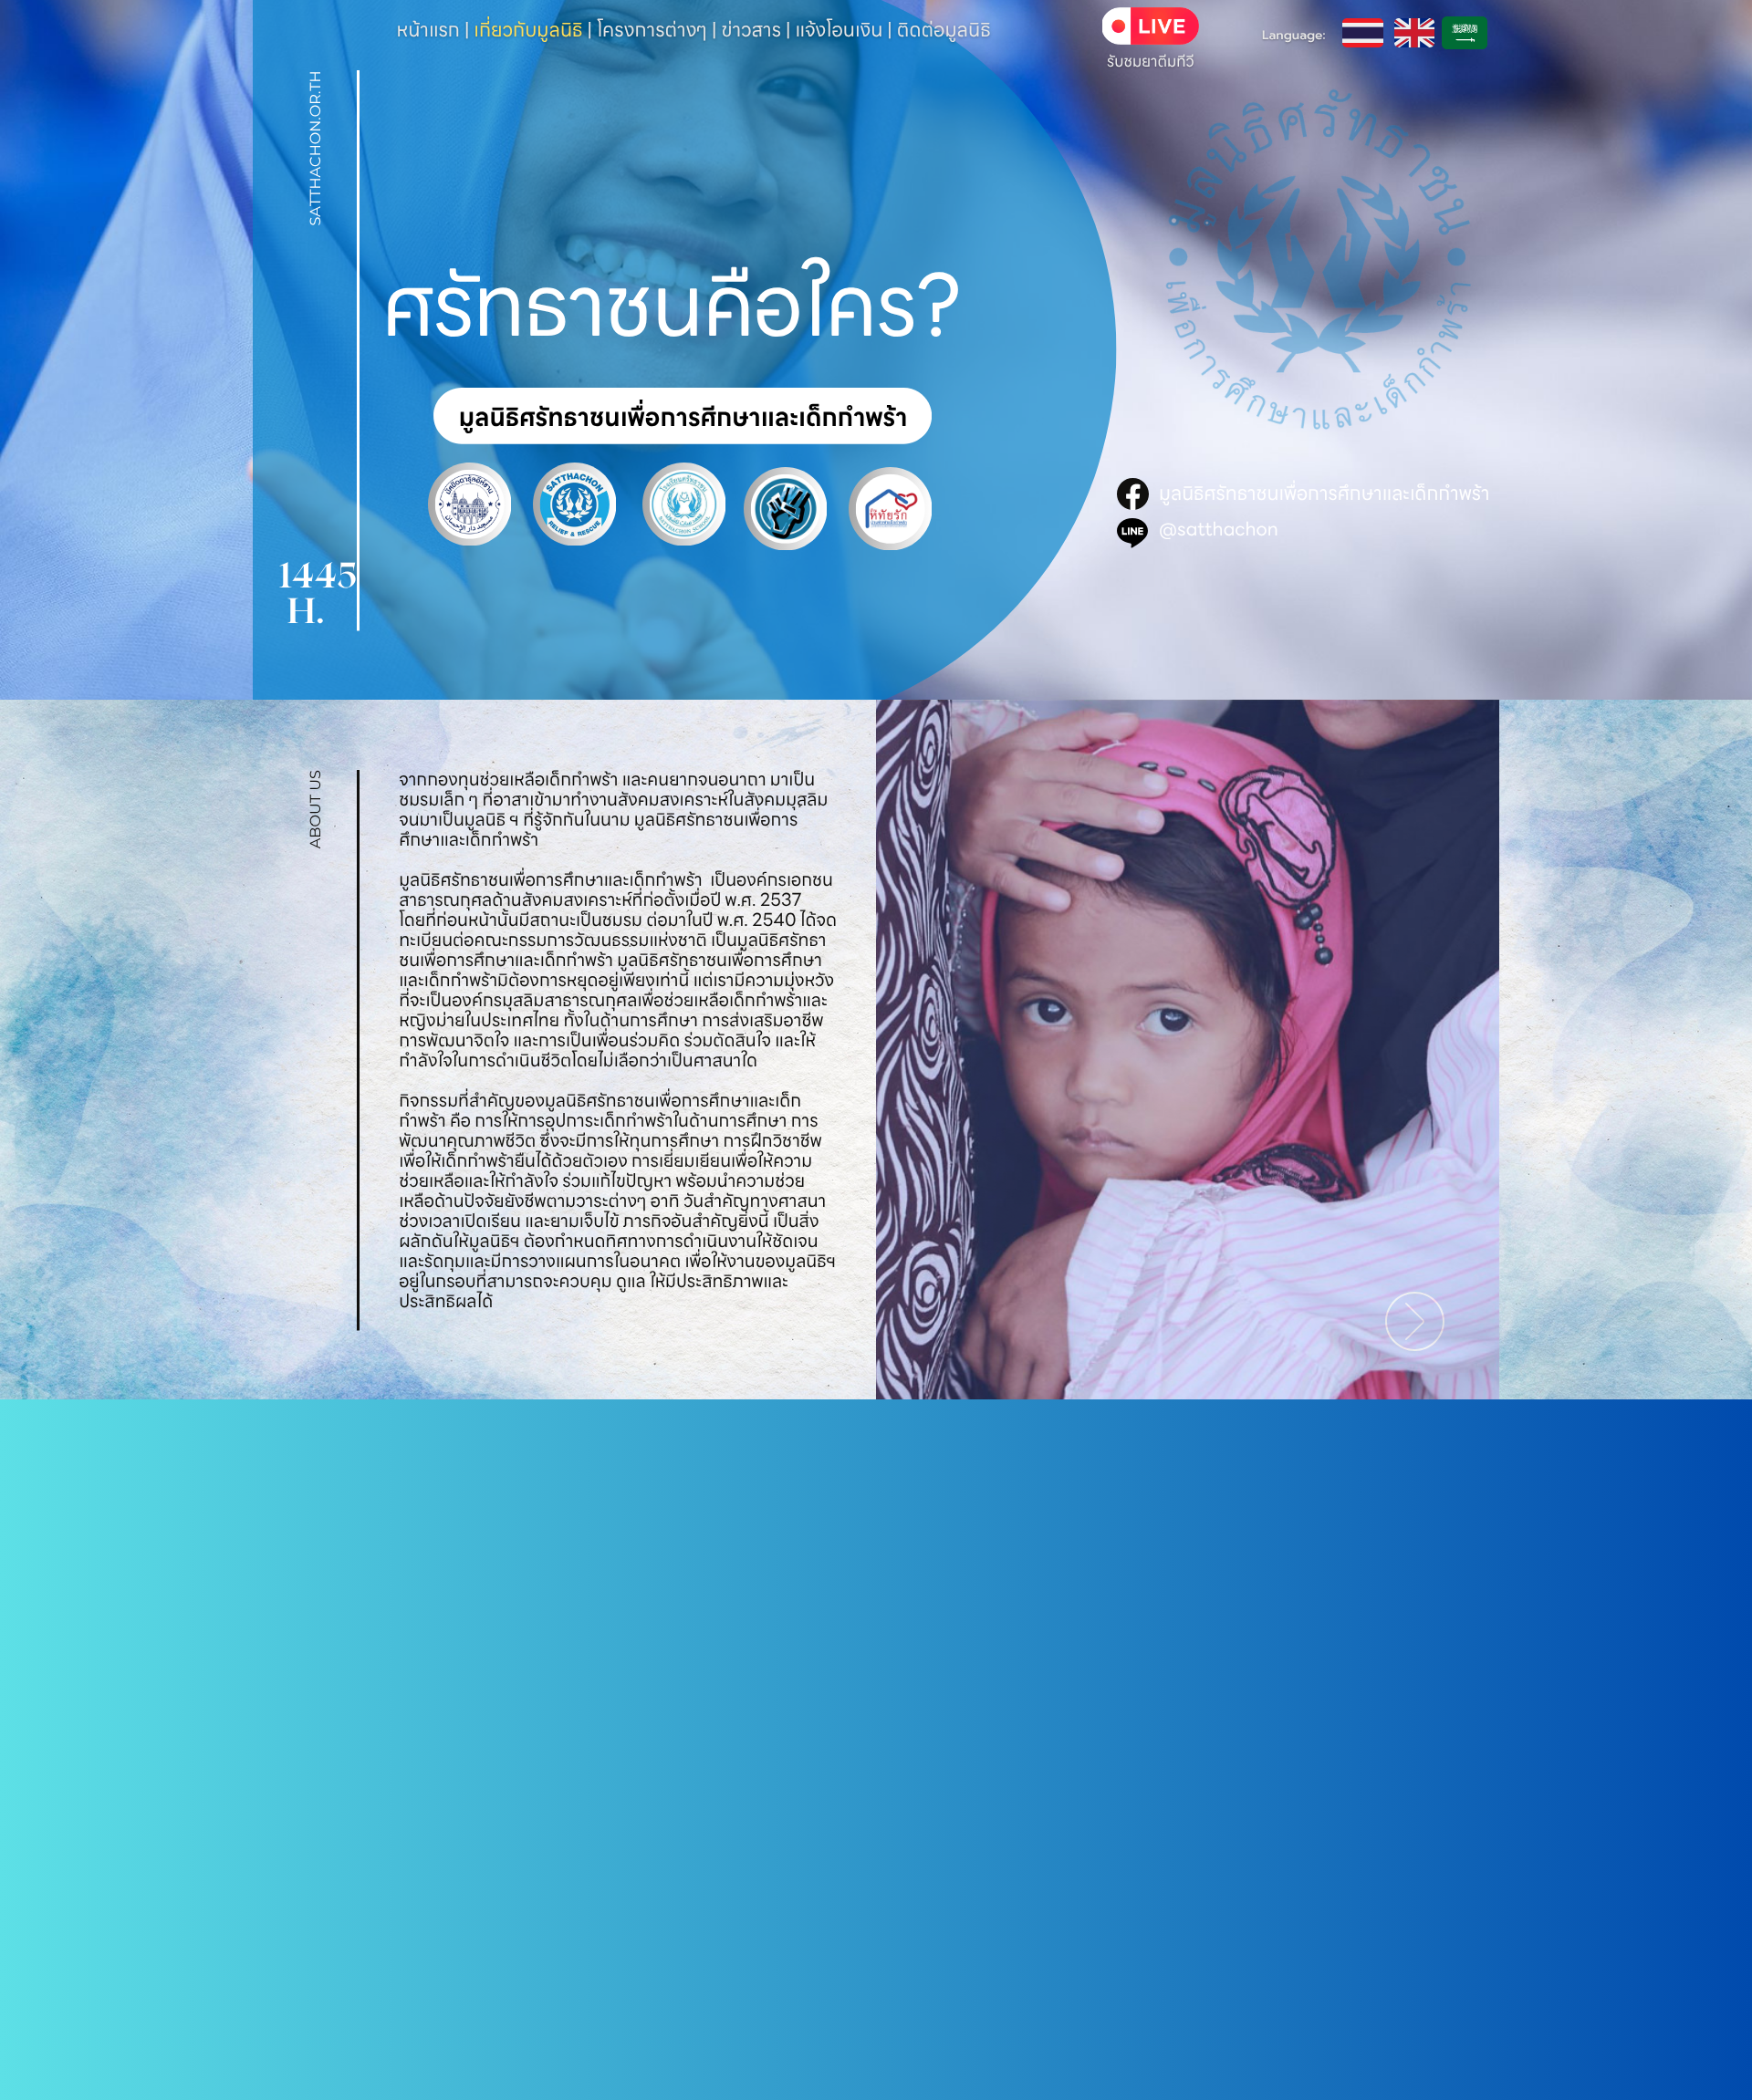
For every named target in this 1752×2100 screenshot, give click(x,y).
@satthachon (1219, 529)
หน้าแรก (428, 31)
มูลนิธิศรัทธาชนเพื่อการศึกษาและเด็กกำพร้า (1324, 494)
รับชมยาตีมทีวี (1151, 62)
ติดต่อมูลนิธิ (944, 31)
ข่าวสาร (751, 31)
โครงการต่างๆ (652, 31)
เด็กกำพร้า (665, 880)
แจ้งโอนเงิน (839, 31)
